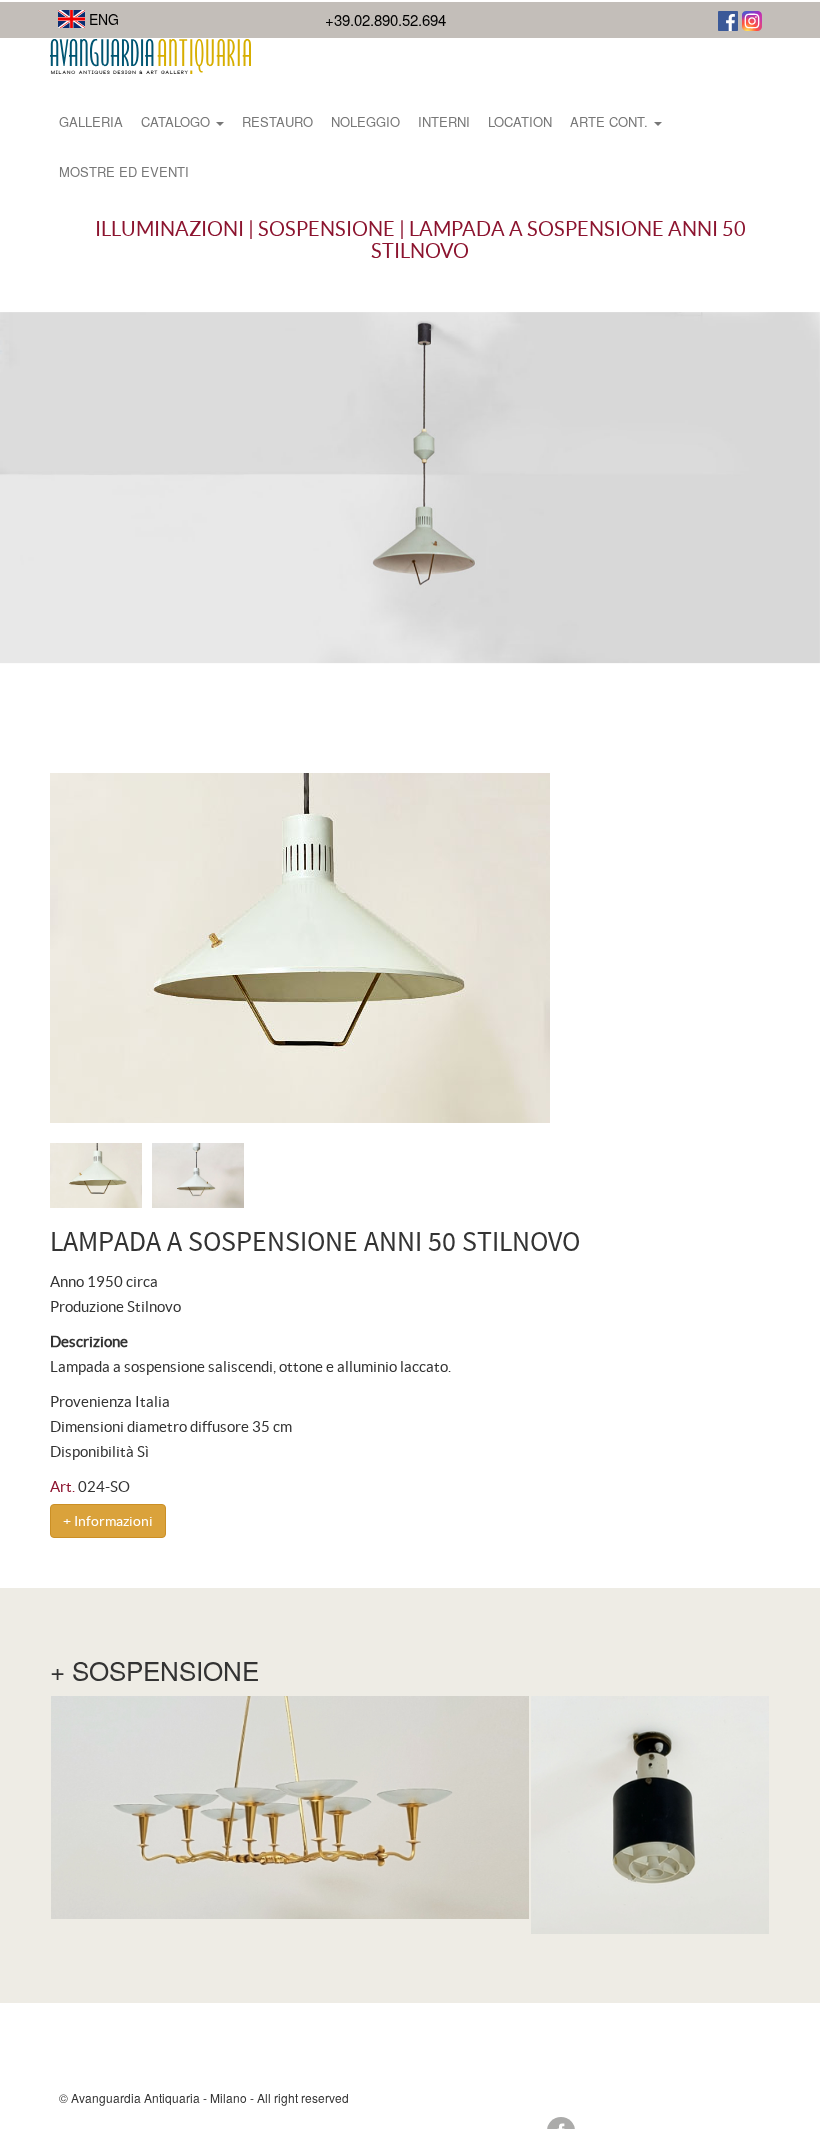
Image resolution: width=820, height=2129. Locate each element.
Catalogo (177, 121)
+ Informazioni (108, 1521)
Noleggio (365, 121)
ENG (102, 19)
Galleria (91, 121)
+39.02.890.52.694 (385, 19)
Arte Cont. (611, 121)
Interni (444, 121)
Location (520, 121)
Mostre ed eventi (124, 171)
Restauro (277, 121)
